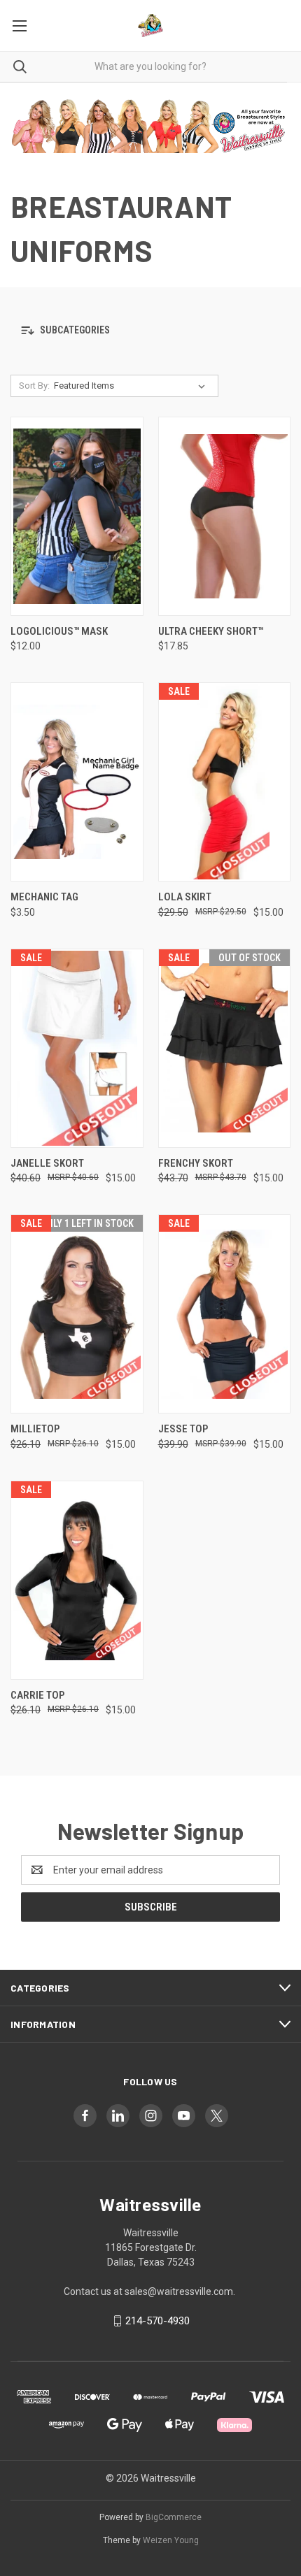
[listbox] (132, 386)
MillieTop (35, 1429)
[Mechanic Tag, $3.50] (77, 782)
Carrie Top (37, 1695)
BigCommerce (174, 2517)
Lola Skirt (185, 897)
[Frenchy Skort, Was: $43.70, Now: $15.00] (225, 1048)
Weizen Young (171, 2540)
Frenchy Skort (196, 1163)
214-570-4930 (157, 2321)
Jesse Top (183, 1429)
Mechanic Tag (44, 897)
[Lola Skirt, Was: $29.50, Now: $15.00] (225, 782)
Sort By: (34, 386)
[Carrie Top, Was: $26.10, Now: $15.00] (77, 1580)
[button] (150, 331)
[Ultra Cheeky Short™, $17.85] (225, 516)
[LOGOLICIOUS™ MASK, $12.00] (77, 516)
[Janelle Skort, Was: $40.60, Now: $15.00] (77, 1048)
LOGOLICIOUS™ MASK (59, 631)
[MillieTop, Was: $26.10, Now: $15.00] (77, 1314)
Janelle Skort (47, 1163)
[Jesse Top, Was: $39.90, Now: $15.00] (225, 1314)
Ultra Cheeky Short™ (211, 631)
